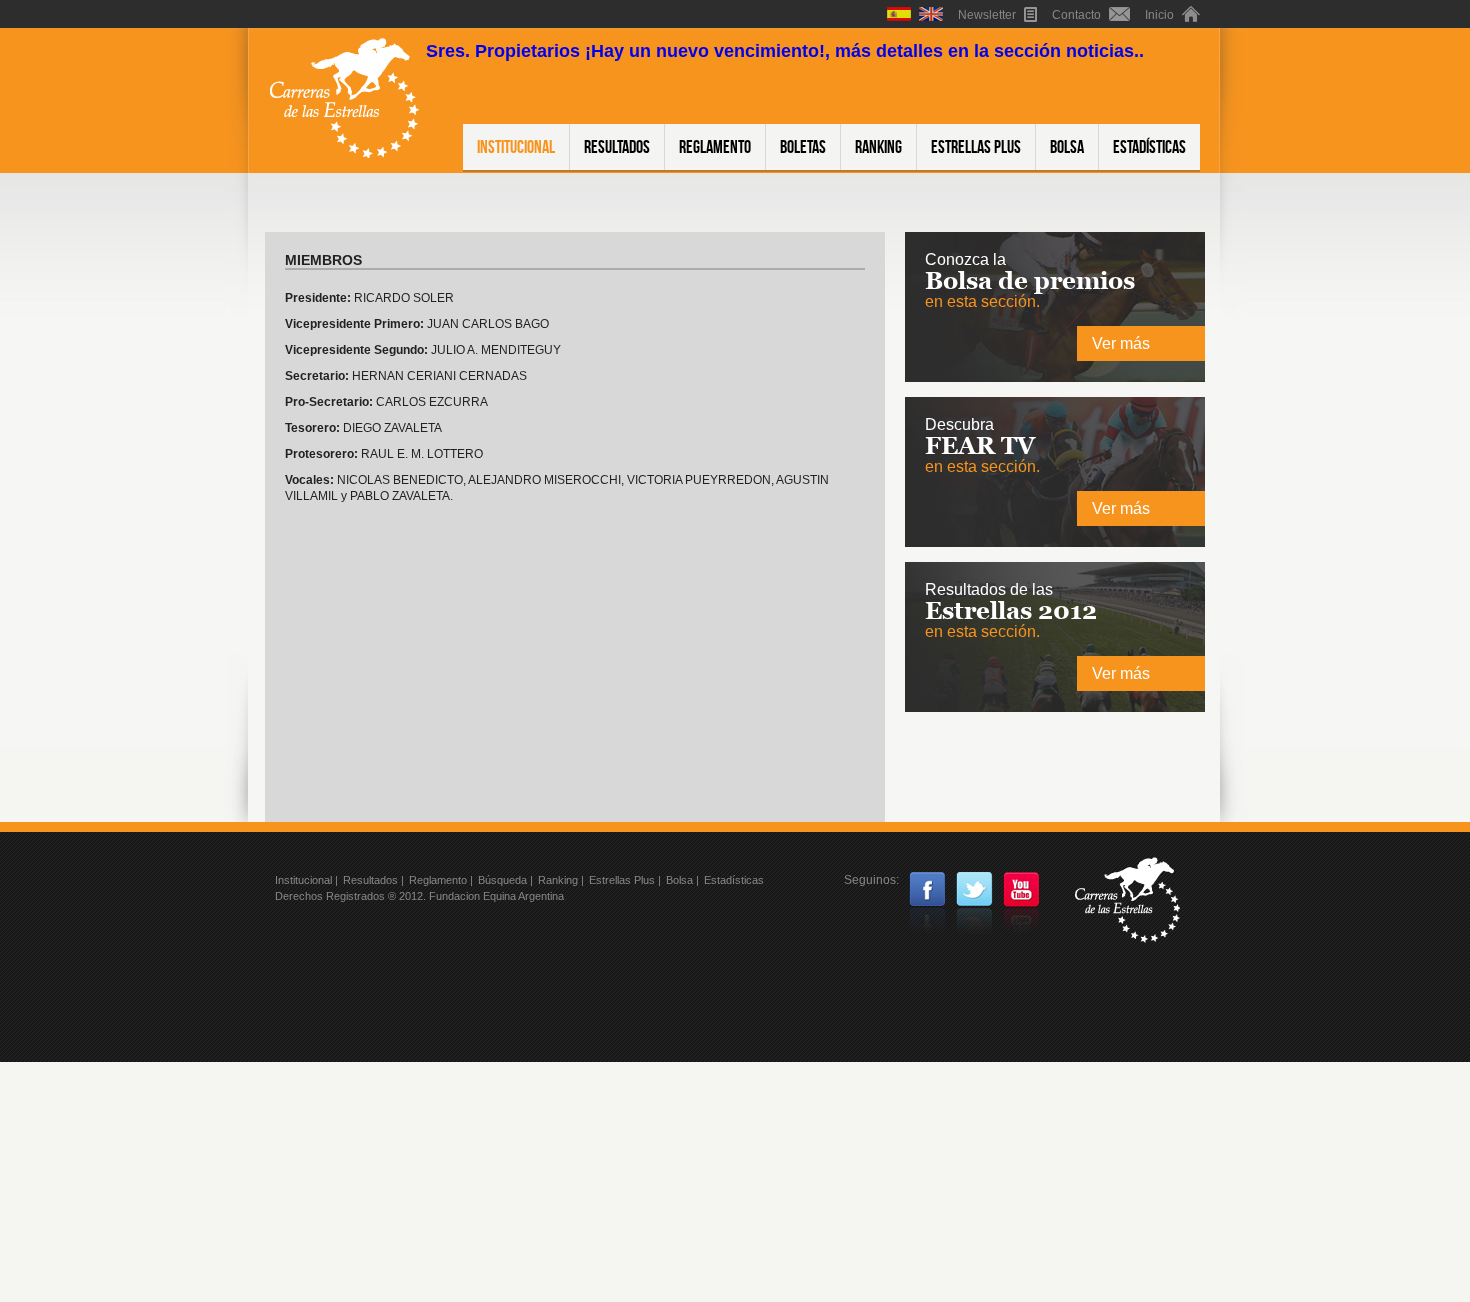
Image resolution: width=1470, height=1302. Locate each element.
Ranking (878, 147)
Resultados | (373, 880)
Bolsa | (682, 880)
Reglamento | (441, 880)
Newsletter (988, 15)
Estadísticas (1149, 147)
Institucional (516, 147)
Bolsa (1067, 147)
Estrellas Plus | (625, 880)
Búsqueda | (505, 880)
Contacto (1078, 15)
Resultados (617, 147)
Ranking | (561, 880)
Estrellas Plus (976, 147)
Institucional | (306, 880)
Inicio (1161, 15)
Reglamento (715, 147)
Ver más (1121, 343)
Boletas (803, 147)
